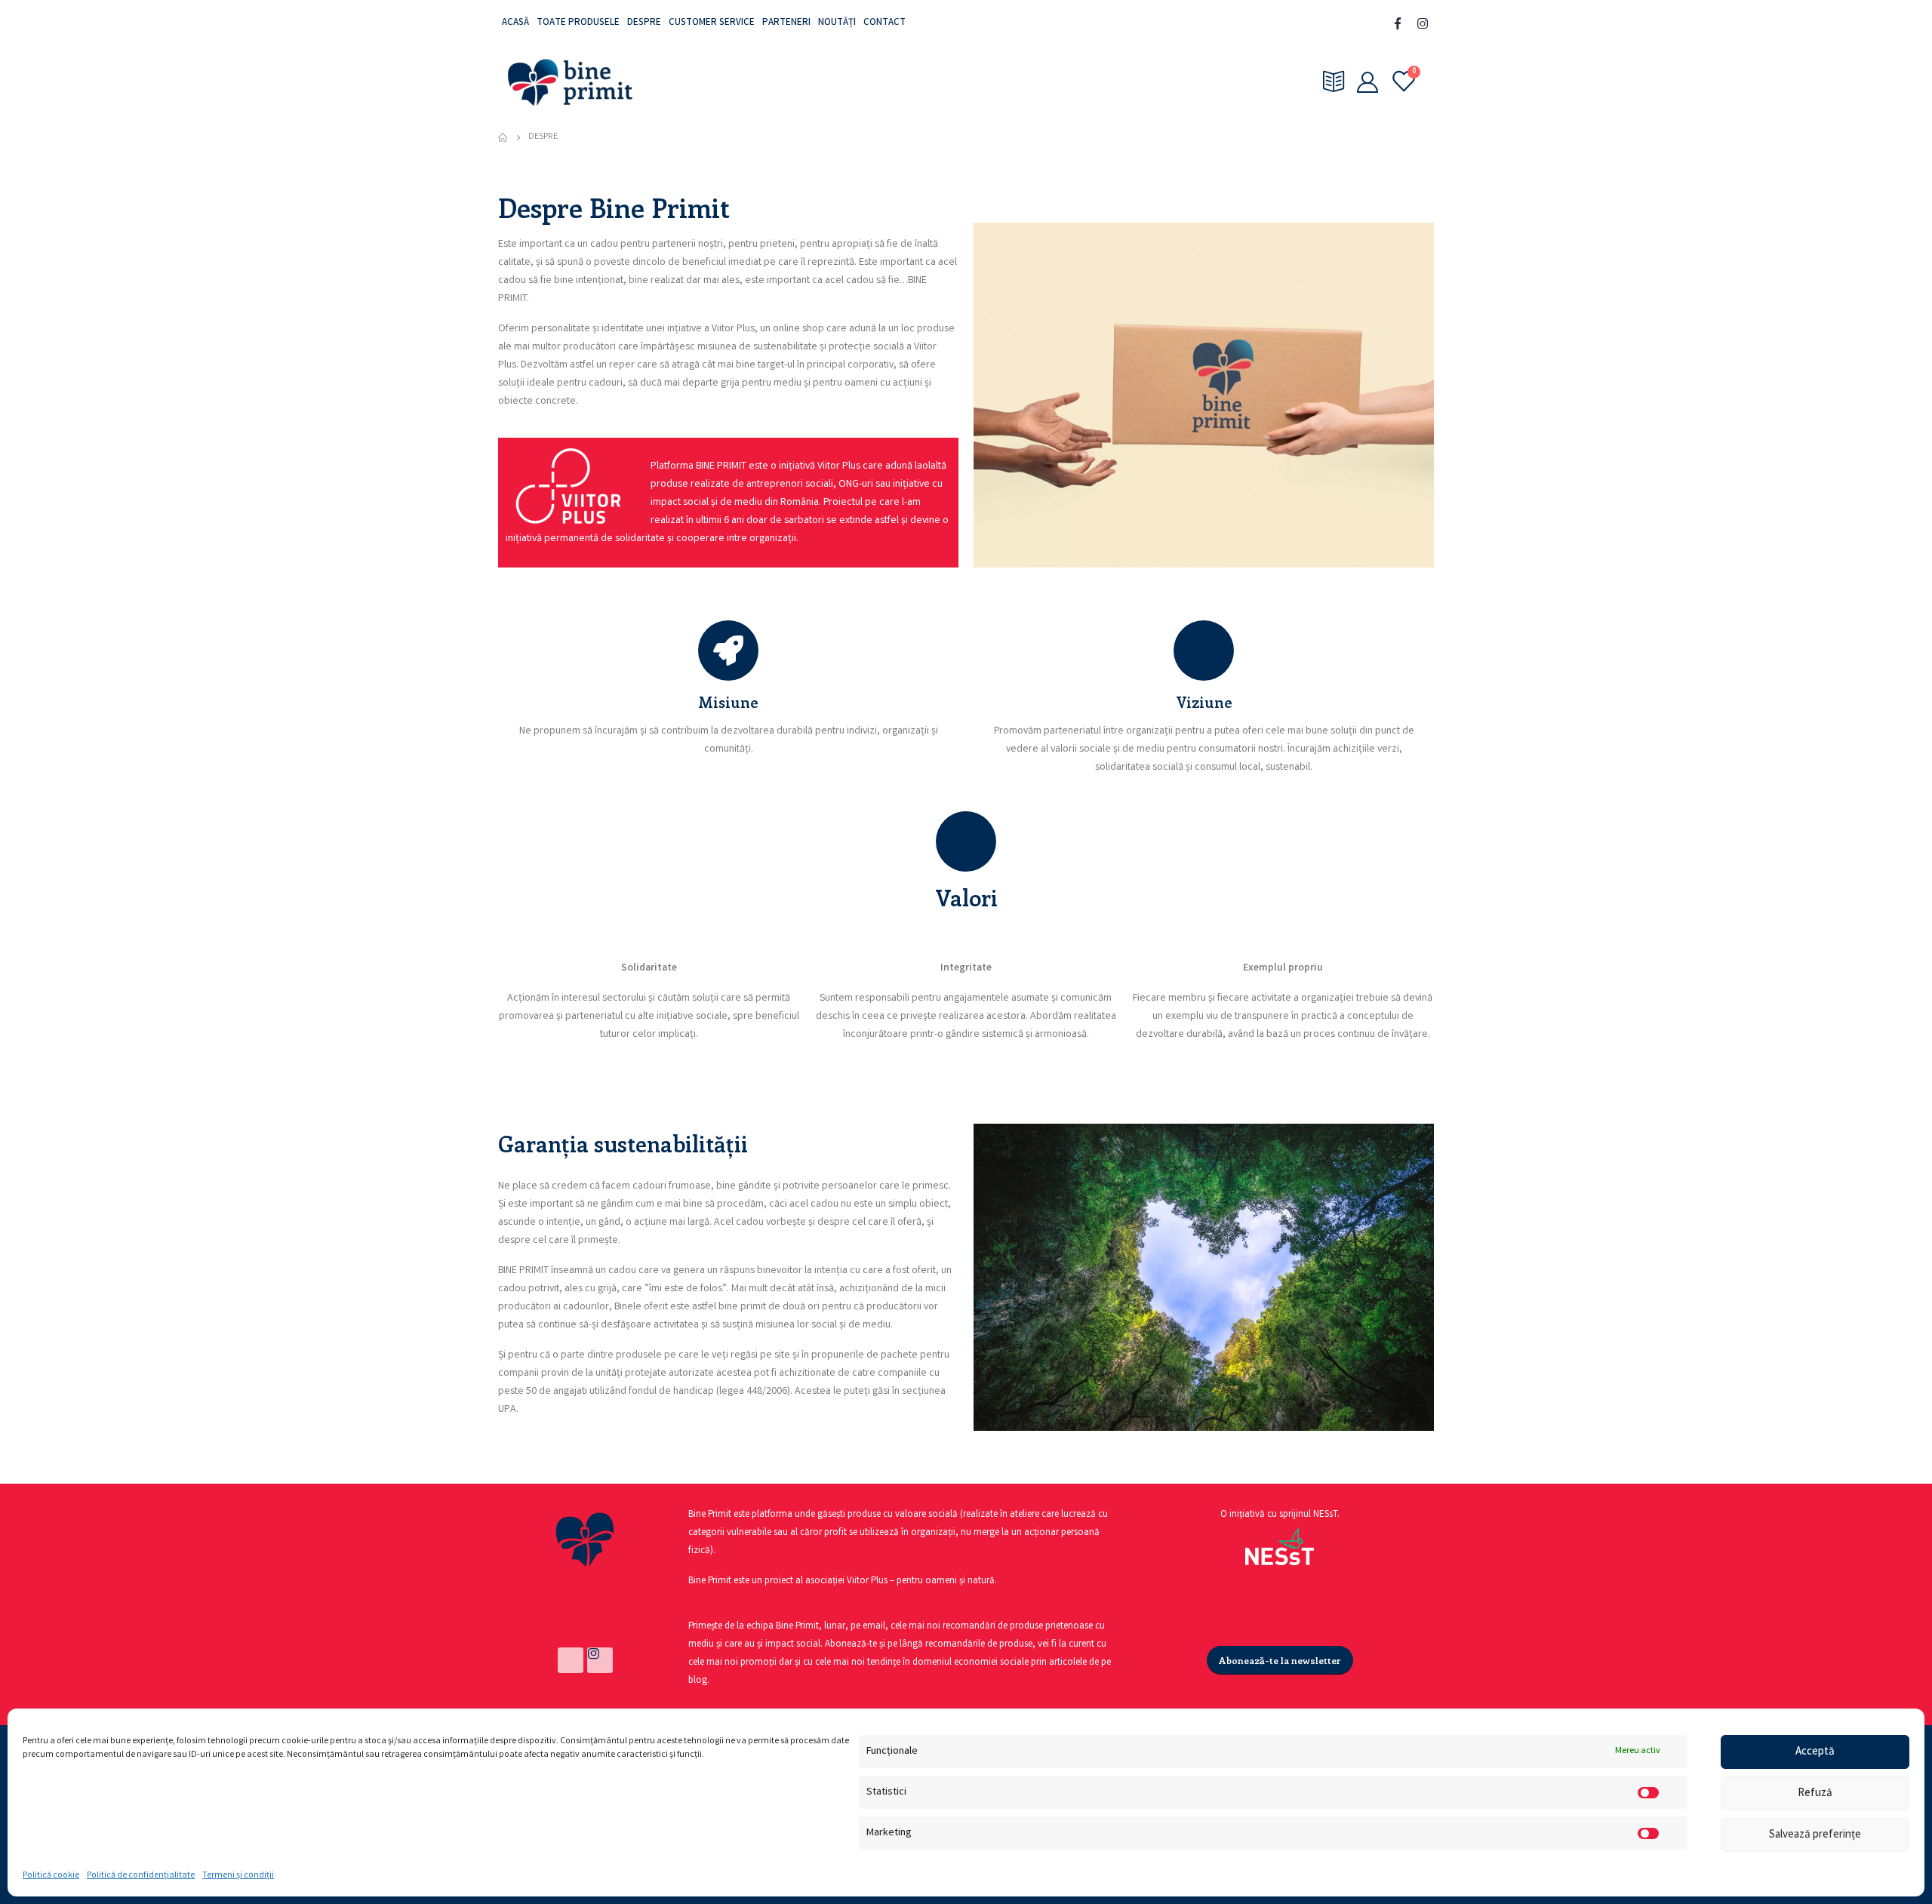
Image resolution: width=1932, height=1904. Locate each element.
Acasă (515, 23)
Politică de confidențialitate (141, 1876)
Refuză (1815, 1794)
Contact (884, 23)
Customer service (712, 23)
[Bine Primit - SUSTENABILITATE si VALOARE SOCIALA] (570, 82)
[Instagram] (1423, 23)
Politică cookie (51, 1876)
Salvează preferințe (1815, 1835)
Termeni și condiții (238, 1876)
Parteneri (786, 23)
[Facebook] (1398, 23)
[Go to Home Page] (503, 137)
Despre (644, 23)
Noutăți (837, 23)
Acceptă (1815, 1752)
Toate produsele (578, 23)
